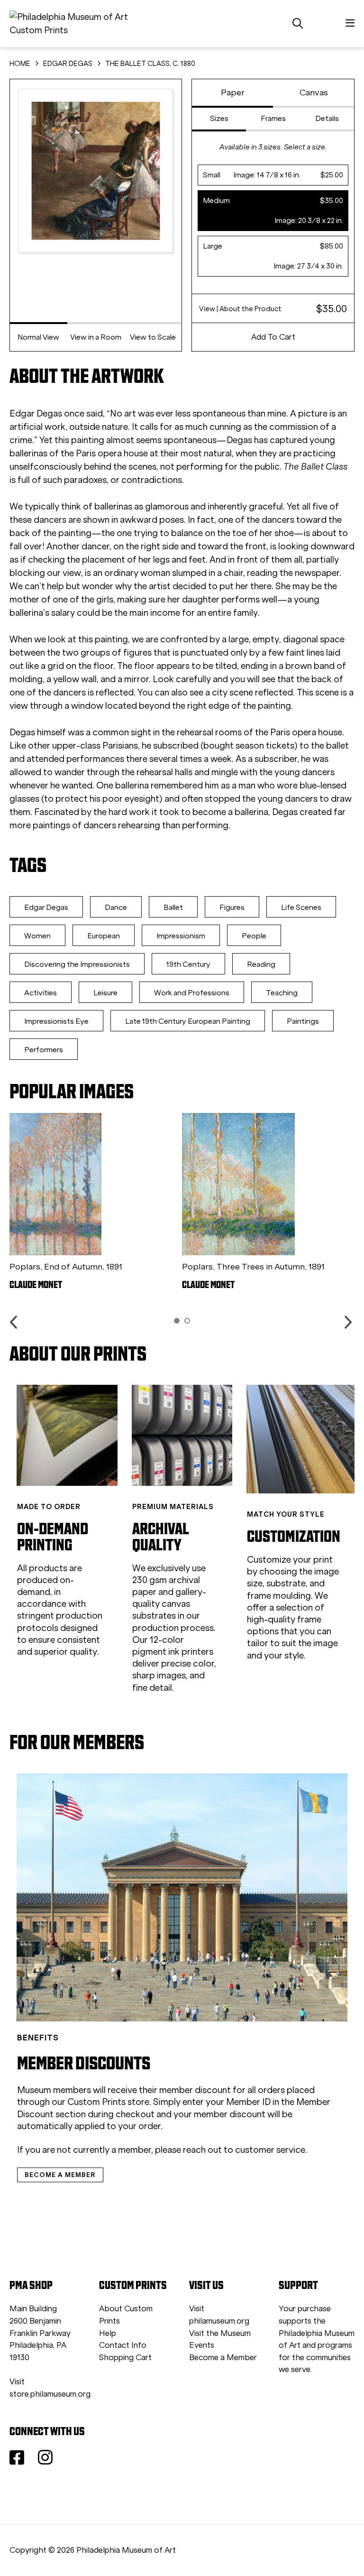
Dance (116, 907)
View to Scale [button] (153, 337)
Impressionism (181, 936)
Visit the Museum (220, 2333)
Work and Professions (192, 993)
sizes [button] (219, 118)
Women (37, 936)
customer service (270, 2150)
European (104, 936)
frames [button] (273, 118)
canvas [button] (314, 93)
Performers (44, 1050)
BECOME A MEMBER (60, 2175)
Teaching (282, 993)
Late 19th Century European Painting (188, 1021)
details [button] (327, 118)
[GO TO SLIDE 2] (187, 1321)
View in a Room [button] (96, 337)
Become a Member (223, 2358)
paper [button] (233, 93)
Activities (41, 993)
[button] (273, 175)
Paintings (303, 1021)
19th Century (188, 964)
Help (108, 2333)
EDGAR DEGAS (68, 64)
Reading (261, 964)
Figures (232, 907)
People (254, 936)
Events (202, 2345)
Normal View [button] (38, 337)
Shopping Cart (125, 2358)
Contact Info (123, 2345)
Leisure (105, 993)
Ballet (173, 907)
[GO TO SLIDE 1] (177, 1321)
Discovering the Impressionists (77, 964)
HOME (20, 64)
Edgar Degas (46, 907)
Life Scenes (301, 907)
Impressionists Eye (56, 1021)
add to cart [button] (273, 337)
